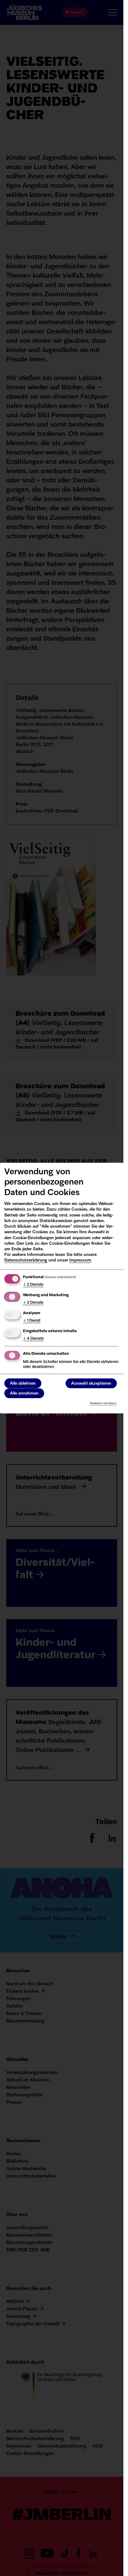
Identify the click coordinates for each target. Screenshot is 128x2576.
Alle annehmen (24, 1393)
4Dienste (33, 1338)
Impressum (80, 1260)
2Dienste (33, 1285)
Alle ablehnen (23, 1384)
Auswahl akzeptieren (91, 1384)
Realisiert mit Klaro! (103, 1403)
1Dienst (32, 1321)
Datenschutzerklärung (26, 1260)
